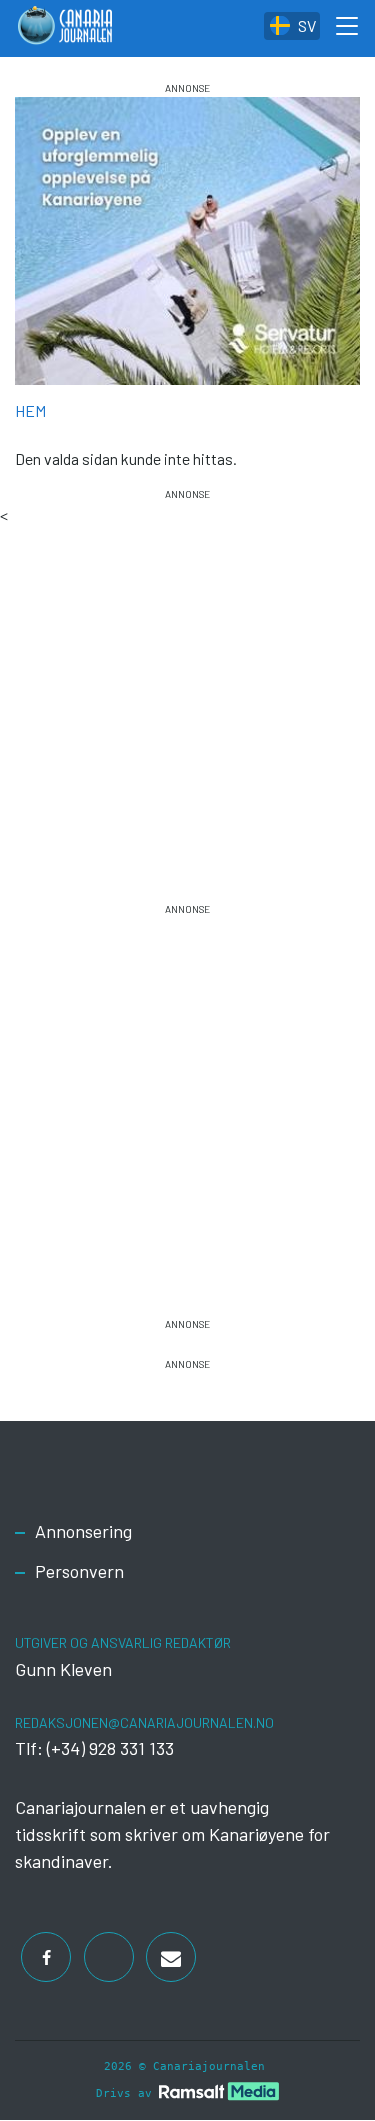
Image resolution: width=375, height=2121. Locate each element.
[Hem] (65, 28)
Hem (30, 410)
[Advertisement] (187, 690)
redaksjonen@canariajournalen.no (144, 1722)
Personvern (79, 1571)
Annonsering (83, 1531)
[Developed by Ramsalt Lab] (219, 2090)
